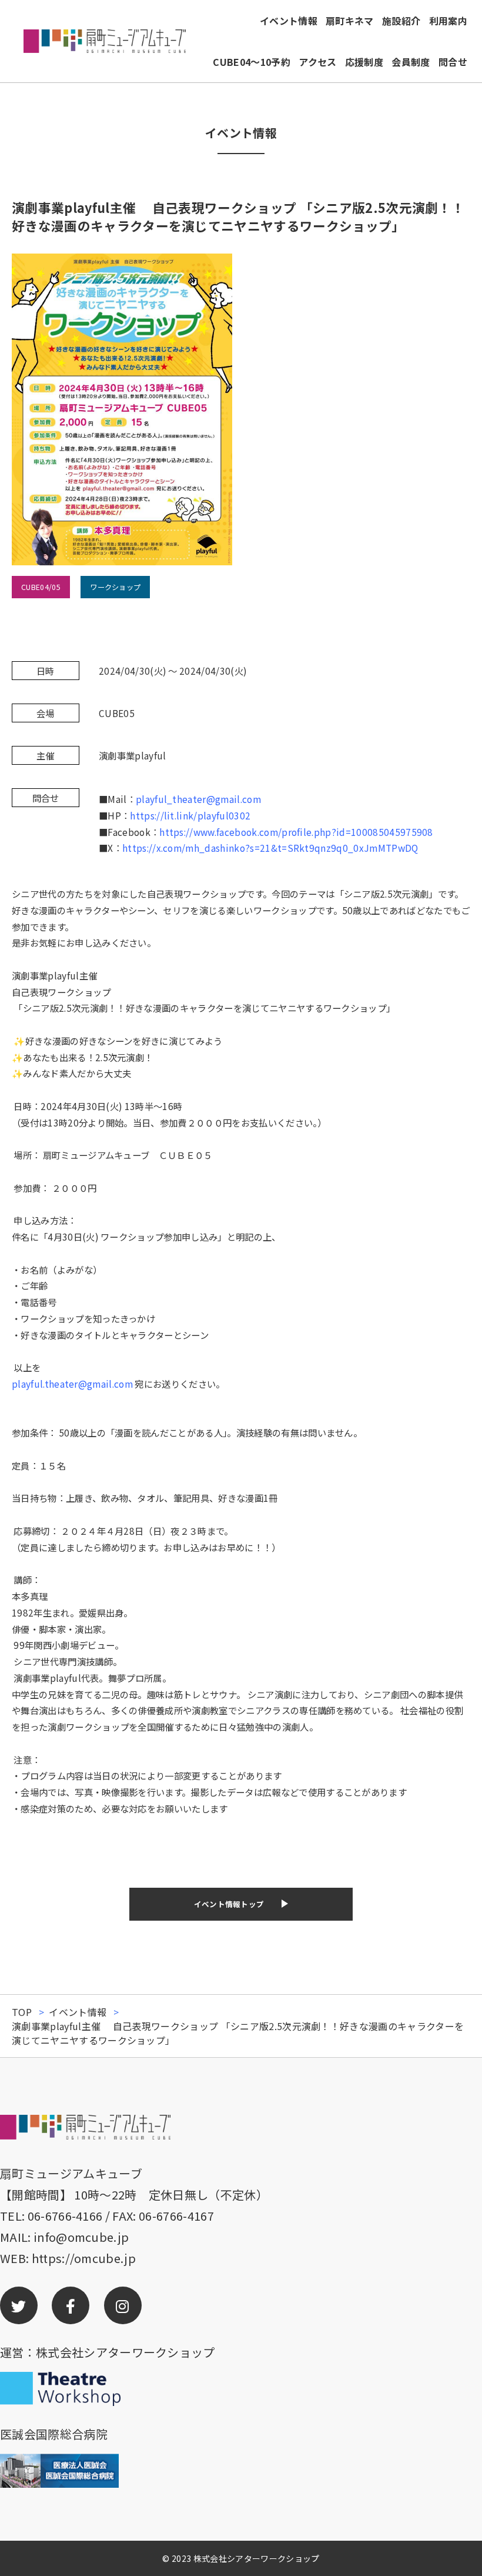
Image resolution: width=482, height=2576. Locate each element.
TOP (22, 2012)
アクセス (317, 62)
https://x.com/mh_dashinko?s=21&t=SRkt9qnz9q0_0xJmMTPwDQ (270, 848)
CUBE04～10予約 (252, 62)
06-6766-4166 (65, 2216)
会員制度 (411, 62)
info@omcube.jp (81, 2237)
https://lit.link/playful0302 (190, 815)
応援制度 (364, 62)
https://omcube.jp (84, 2258)
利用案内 (448, 21)
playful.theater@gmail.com (72, 1384)
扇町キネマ (350, 21)
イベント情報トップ (229, 1904)
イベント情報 (289, 21)
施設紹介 (401, 21)
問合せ (453, 62)
